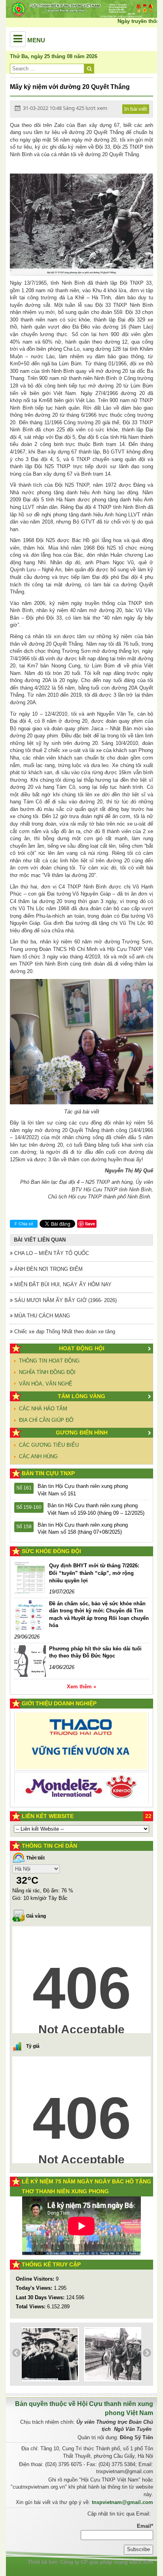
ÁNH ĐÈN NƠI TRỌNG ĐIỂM (48, 1269)
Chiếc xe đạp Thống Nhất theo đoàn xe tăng (64, 1331)
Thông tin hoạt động (49, 1361)
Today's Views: (35, 2288)
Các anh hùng (38, 1456)
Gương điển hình (82, 1433)
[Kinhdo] (81, 1744)
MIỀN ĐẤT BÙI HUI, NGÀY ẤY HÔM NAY (62, 1284)
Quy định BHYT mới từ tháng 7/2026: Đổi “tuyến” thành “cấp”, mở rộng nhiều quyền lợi (94, 1573)
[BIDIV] (81, 1775)
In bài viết (136, 109)
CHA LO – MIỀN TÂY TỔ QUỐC (51, 1253)
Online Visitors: (36, 2279)
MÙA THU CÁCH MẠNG (41, 1316)
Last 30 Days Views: (41, 2297)
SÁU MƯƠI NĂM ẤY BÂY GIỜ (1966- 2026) (65, 1300)
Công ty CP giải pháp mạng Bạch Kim (107, 2562)
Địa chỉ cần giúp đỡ (46, 1420)
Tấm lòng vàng (81, 1396)
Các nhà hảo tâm (43, 1409)
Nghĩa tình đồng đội (47, 1372)
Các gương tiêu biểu (49, 1445)
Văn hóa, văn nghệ (46, 1384)
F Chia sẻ (24, 1224)
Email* (145, 2526)
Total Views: (31, 2307)
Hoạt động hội (82, 1348)
